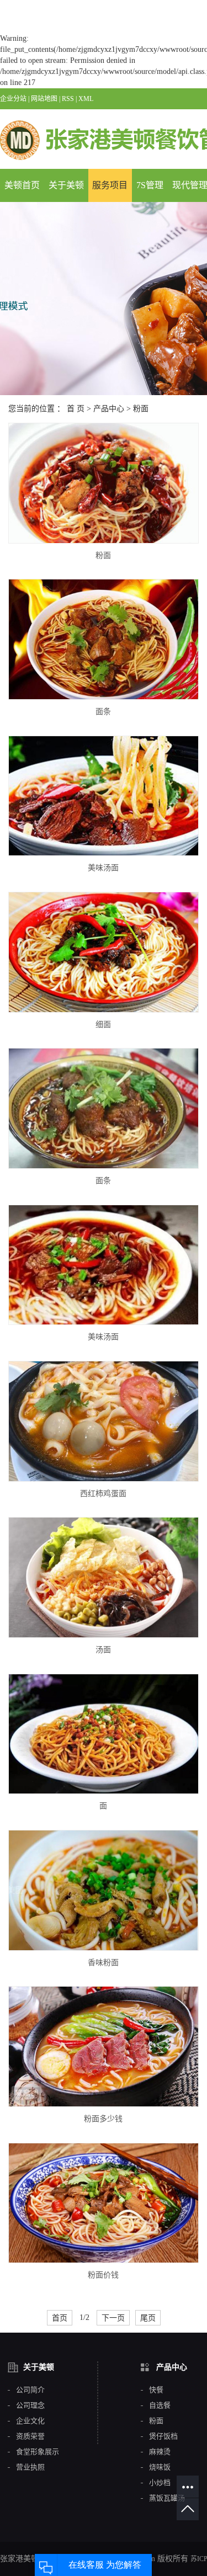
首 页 (76, 409)
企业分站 (13, 99)
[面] (104, 1734)
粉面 (141, 409)
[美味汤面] (104, 796)
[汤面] (104, 1577)
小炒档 (160, 2483)
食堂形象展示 (38, 2452)
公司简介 (30, 2390)
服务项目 (110, 185)
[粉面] (104, 483)
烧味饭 (160, 2467)
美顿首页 (22, 185)
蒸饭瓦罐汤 (167, 2498)
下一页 (113, 2318)
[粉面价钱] (104, 2203)
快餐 (156, 2390)
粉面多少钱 (103, 2119)
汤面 (103, 1650)
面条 (103, 712)
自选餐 (160, 2405)
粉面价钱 (103, 2275)
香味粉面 (103, 1963)
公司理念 (30, 2405)
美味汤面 (103, 868)
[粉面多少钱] (104, 2047)
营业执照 (30, 2467)
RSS (68, 99)
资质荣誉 (30, 2436)
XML (86, 99)
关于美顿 (66, 185)
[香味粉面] (104, 1890)
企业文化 (30, 2421)
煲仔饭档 (163, 2436)
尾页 (148, 2318)
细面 (103, 1024)
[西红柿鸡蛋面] (104, 1421)
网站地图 (44, 99)
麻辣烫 (160, 2452)
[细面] (104, 952)
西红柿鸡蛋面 (103, 1494)
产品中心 (109, 409)
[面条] (104, 639)
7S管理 (150, 185)
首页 (60, 2318)
